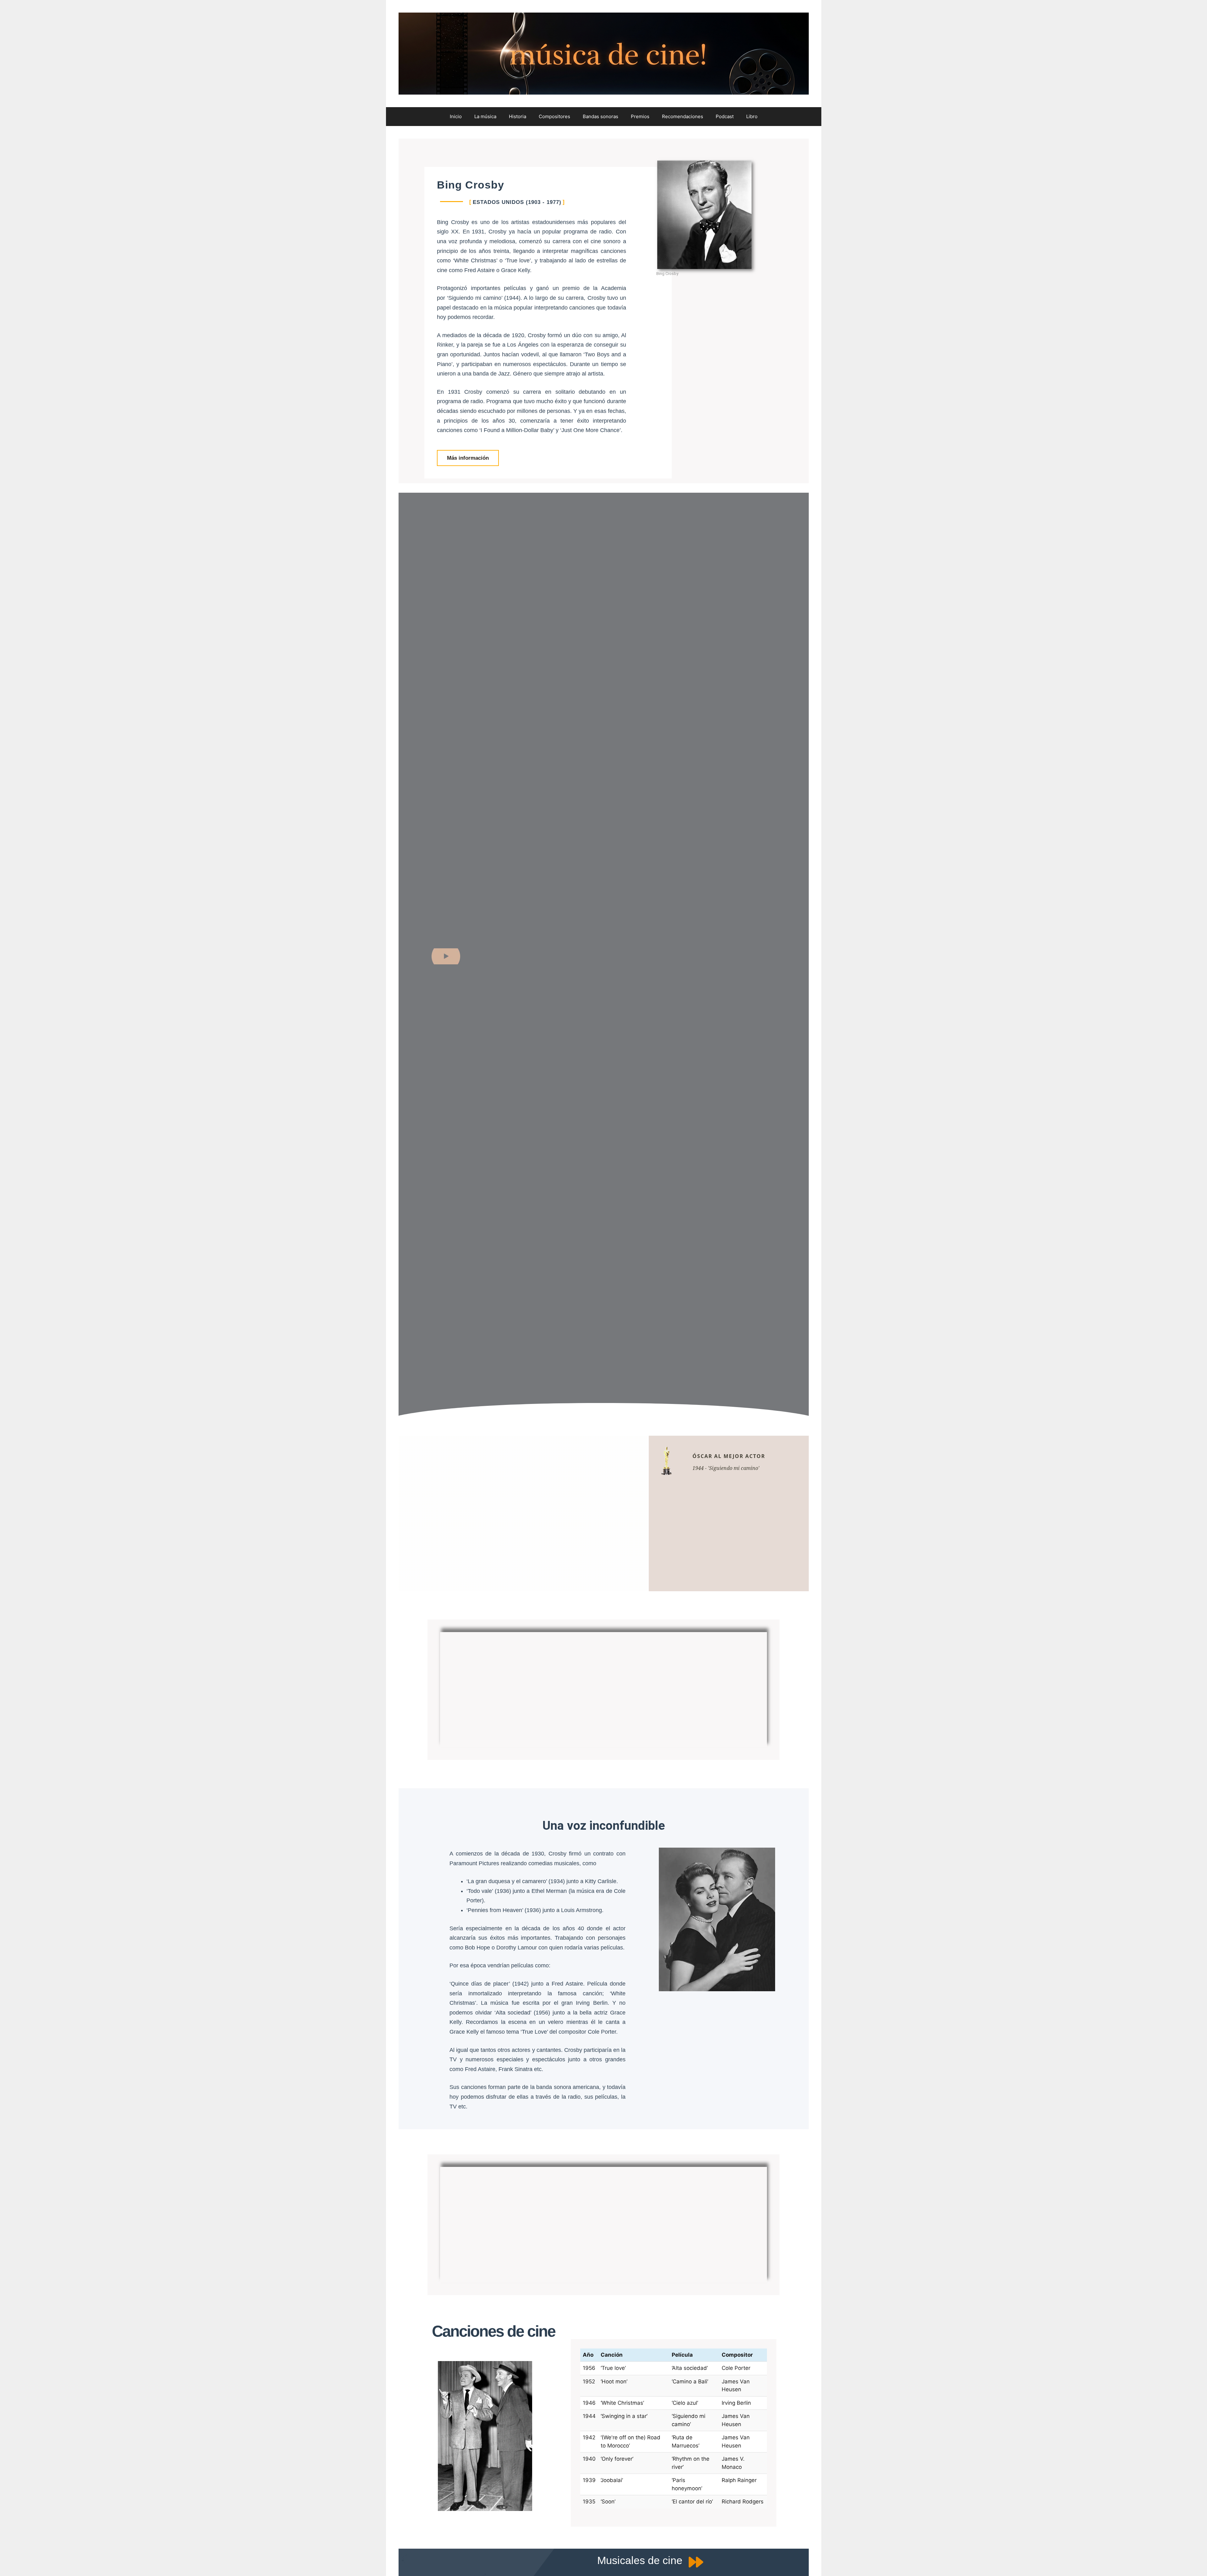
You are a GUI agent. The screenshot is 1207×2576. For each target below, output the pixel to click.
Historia (518, 116)
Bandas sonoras (601, 116)
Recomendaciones (683, 116)
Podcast (725, 116)
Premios (640, 116)
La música (485, 116)
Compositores (554, 116)
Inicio (456, 116)
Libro (752, 116)
